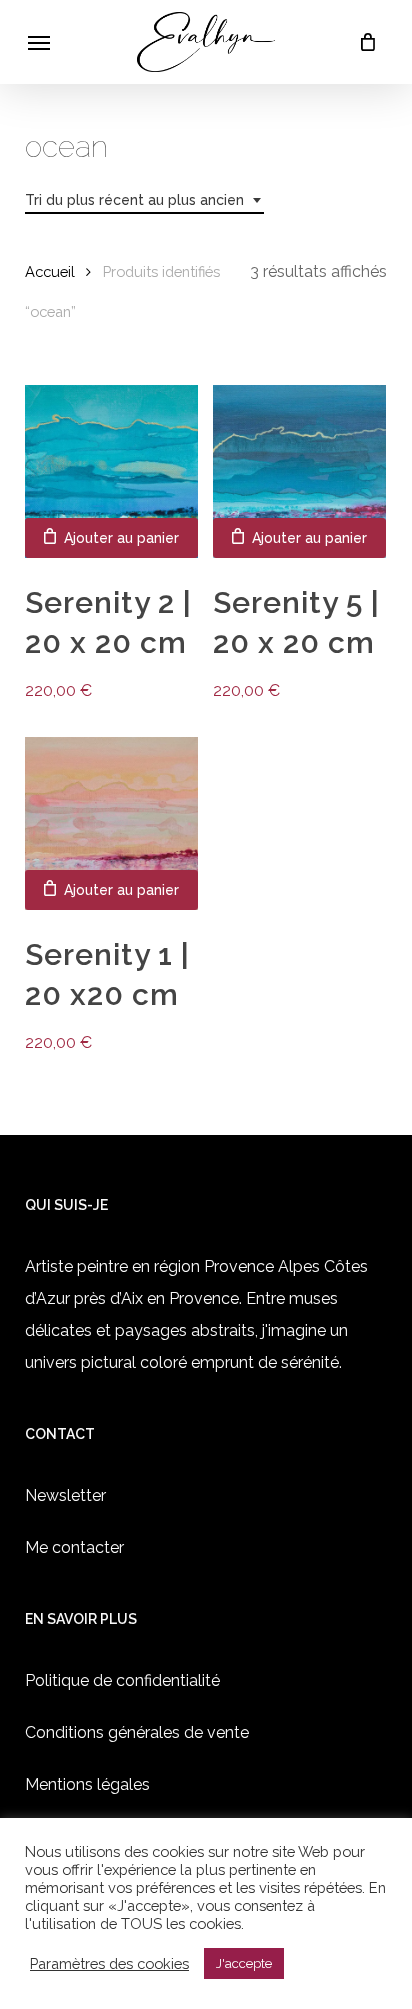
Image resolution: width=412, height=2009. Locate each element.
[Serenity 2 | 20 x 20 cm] (111, 471)
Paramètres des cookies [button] (109, 1963)
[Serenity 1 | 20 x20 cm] (111, 823)
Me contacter (74, 1547)
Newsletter (65, 1495)
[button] (39, 42)
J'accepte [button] (244, 1963)
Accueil (50, 271)
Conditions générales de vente (137, 1732)
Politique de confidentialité (122, 1680)
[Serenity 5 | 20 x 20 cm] (299, 471)
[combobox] (144, 200)
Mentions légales (87, 1784)
